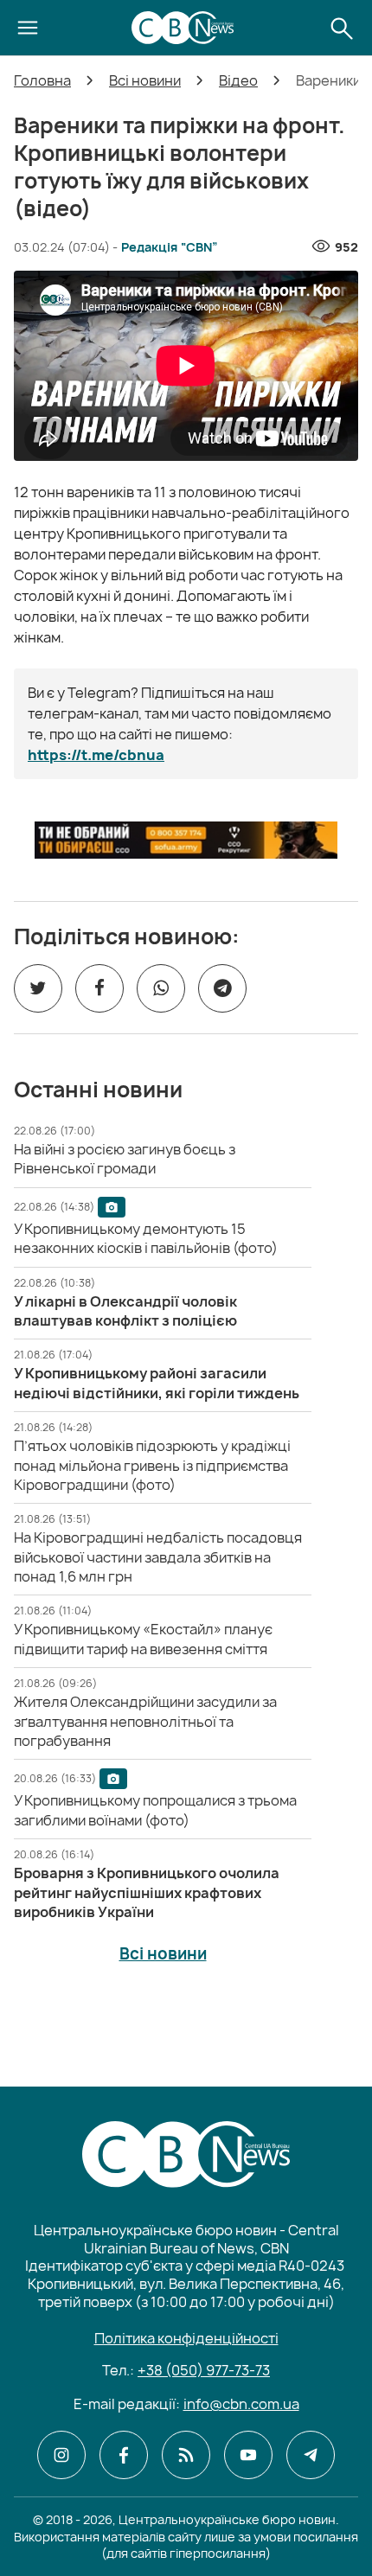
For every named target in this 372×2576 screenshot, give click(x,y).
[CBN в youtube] (248, 2455)
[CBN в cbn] (186, 2455)
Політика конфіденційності (186, 2338)
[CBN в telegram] (311, 2455)
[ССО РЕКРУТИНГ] (186, 840)
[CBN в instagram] (61, 2455)
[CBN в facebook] (124, 2455)
